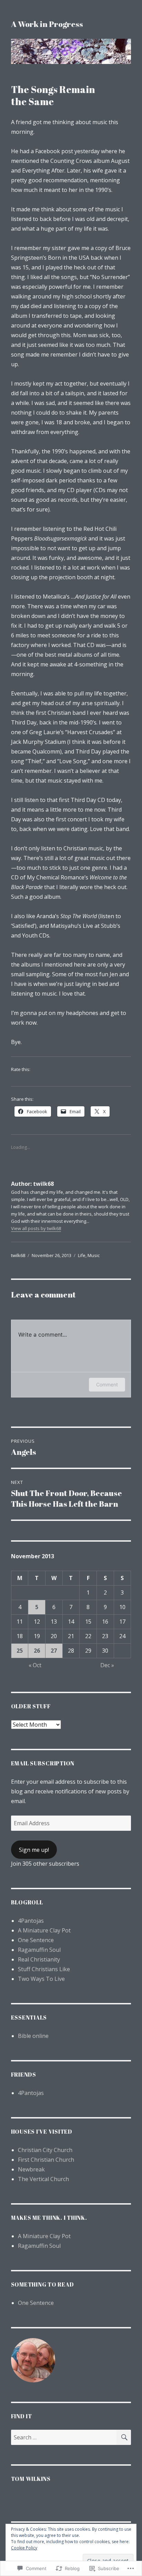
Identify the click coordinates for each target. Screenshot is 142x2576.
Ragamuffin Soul (39, 1950)
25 (20, 1651)
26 (37, 1651)
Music (94, 1255)
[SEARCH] (124, 2437)
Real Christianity (39, 1959)
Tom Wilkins (31, 2479)
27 (54, 1651)
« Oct (35, 1665)
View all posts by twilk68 (36, 1228)
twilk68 (18, 1255)
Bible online (33, 2036)
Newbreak (31, 2169)
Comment (107, 1384)
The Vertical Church (43, 2179)
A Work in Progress (47, 24)
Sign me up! (34, 1850)
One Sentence (36, 1940)
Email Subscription (43, 1763)
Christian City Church (45, 2150)
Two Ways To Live (41, 1979)
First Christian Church (46, 2160)
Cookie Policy (24, 2548)
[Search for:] (64, 2437)
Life (82, 1255)
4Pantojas (31, 1921)
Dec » (107, 1665)
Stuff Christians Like (44, 1969)
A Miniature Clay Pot (44, 1930)
